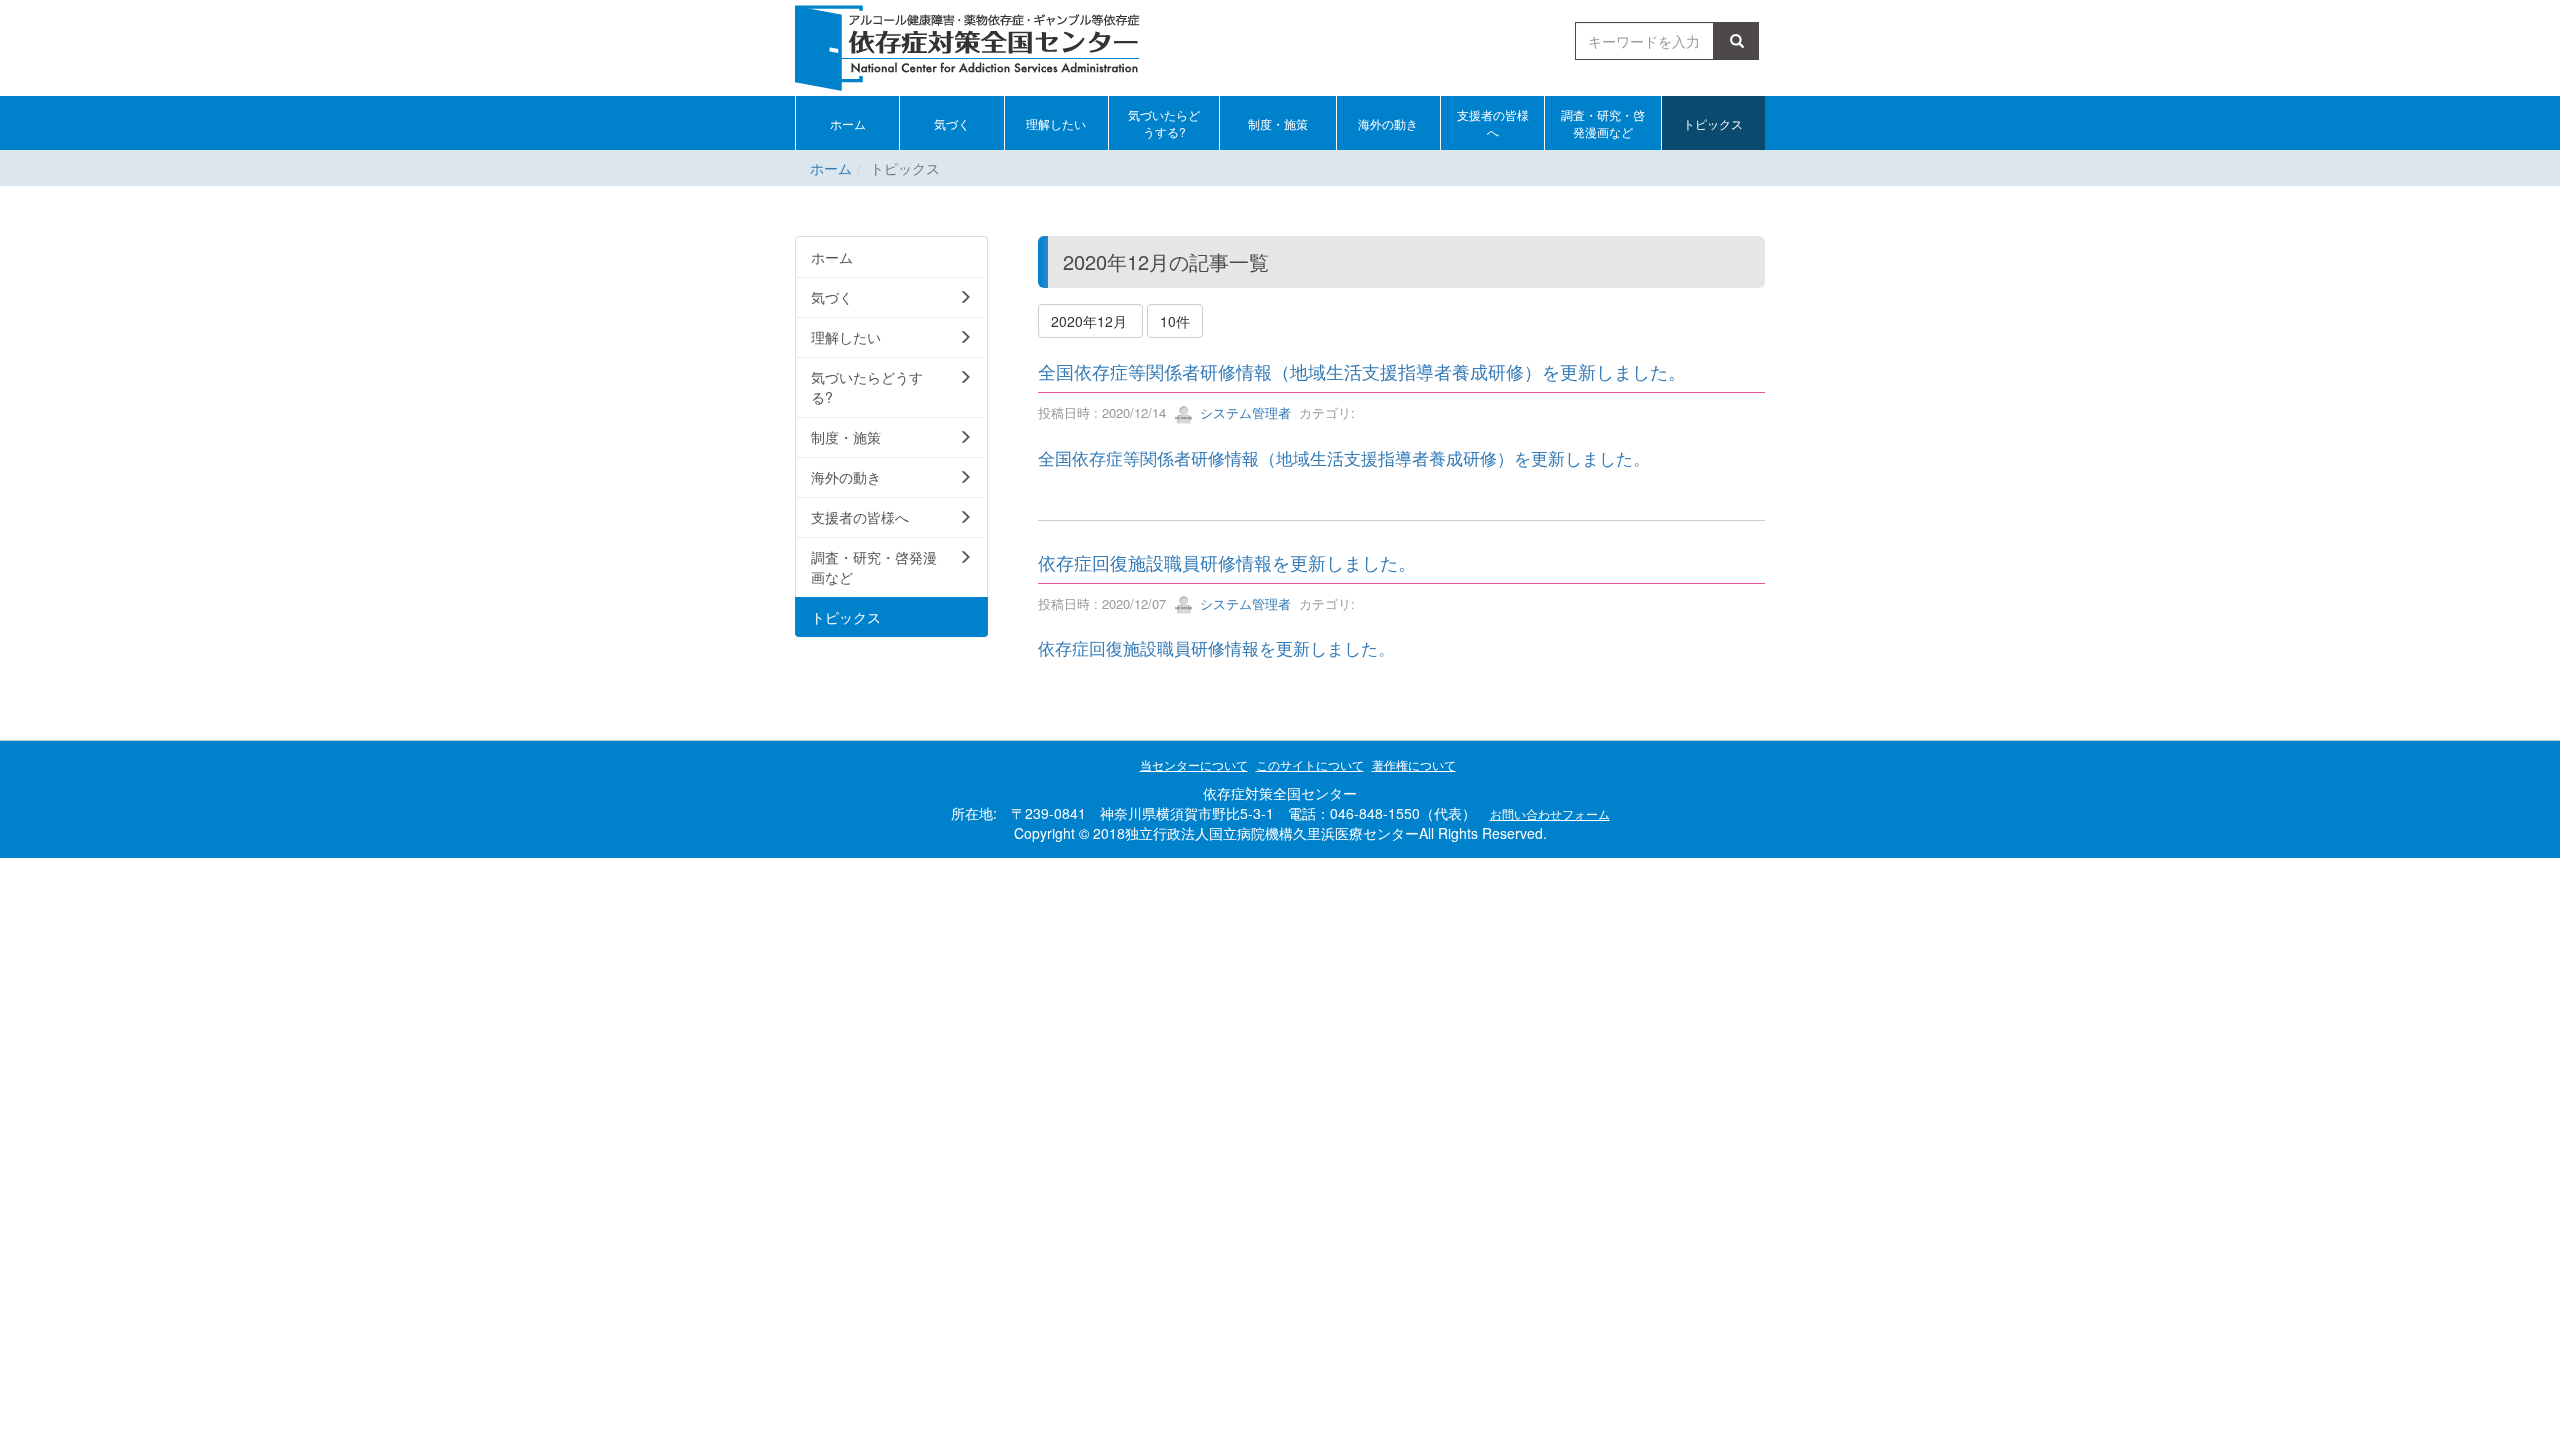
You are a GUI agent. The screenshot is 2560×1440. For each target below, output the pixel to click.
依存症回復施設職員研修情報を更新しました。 (1227, 562)
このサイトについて (1310, 764)
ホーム (831, 168)
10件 (1175, 321)
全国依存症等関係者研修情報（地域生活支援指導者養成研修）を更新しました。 (1362, 371)
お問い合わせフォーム (1550, 813)
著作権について (1414, 764)
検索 (1740, 41)
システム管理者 (1243, 412)
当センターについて (1194, 764)
